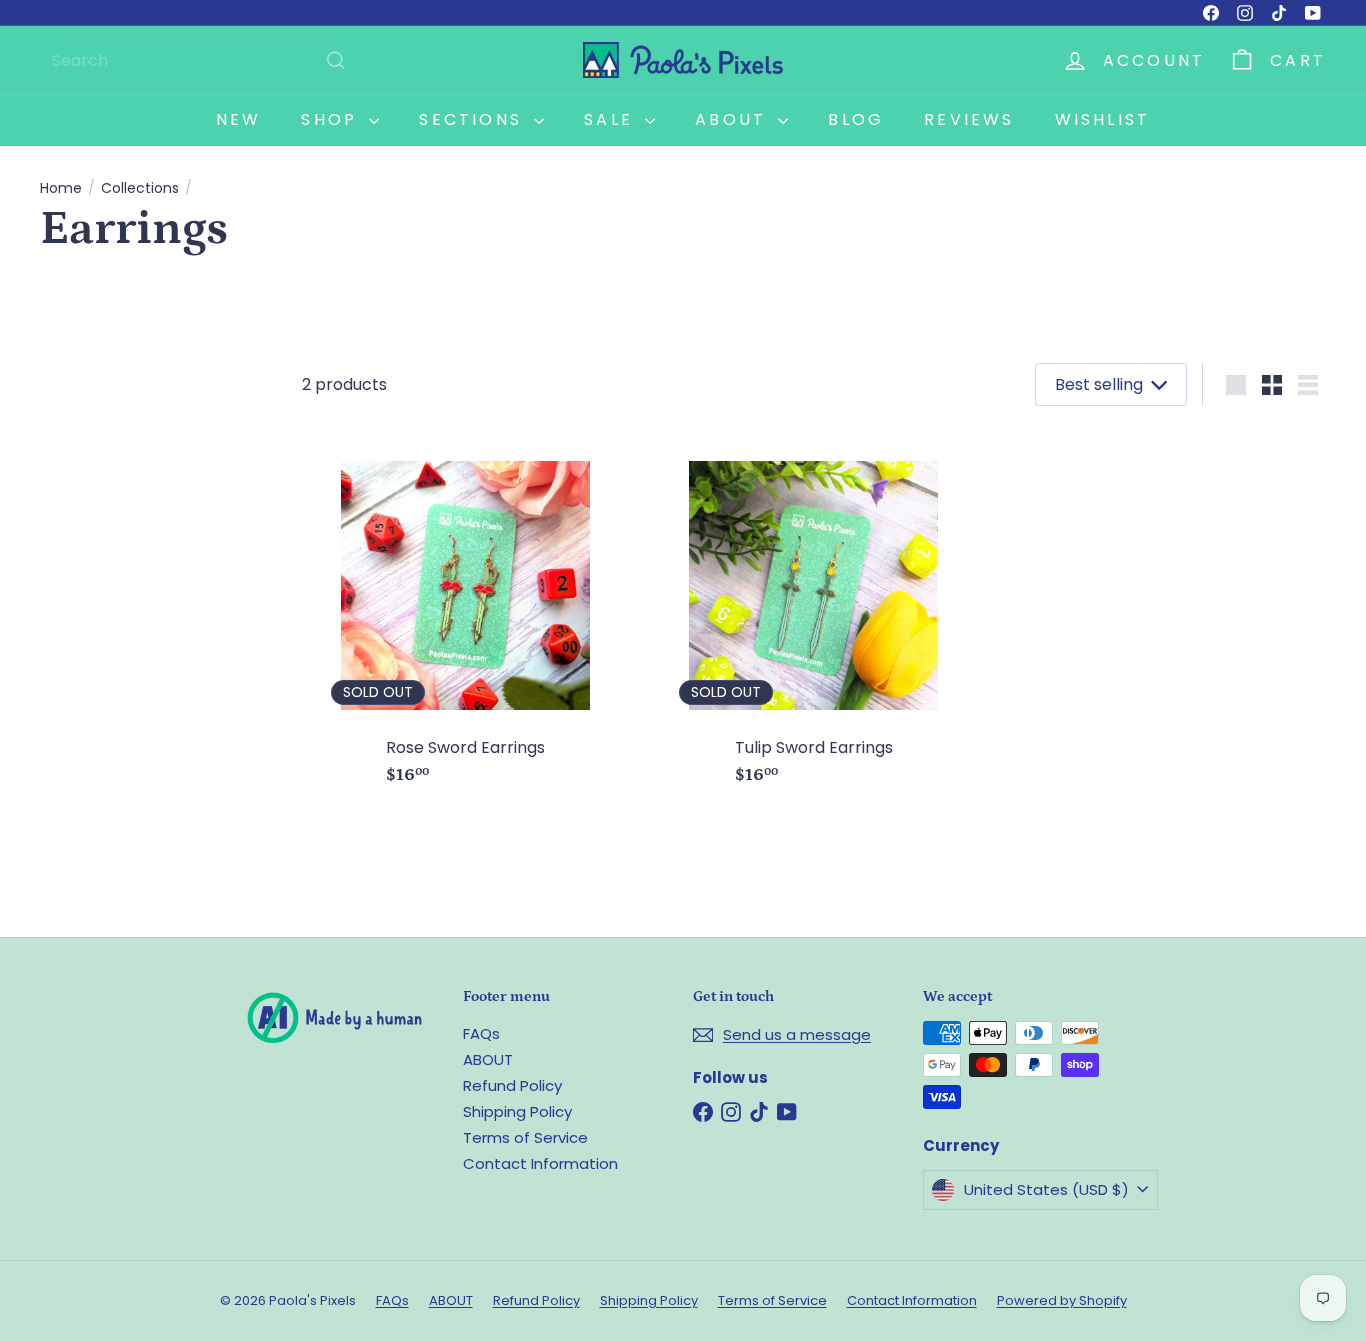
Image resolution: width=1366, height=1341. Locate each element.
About (734, 119)
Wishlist (1103, 119)
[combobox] (200, 60)
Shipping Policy (517, 1111)
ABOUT (488, 1059)
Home (61, 188)
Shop (332, 119)
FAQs (481, 1033)
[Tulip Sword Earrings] (814, 614)
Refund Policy (512, 1085)
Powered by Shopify (1062, 1300)
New (239, 119)
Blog (856, 119)
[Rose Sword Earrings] (466, 614)
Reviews (969, 119)
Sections (474, 119)
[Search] (336, 60)
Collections (140, 188)
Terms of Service (525, 1137)
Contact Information (540, 1163)
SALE (612, 119)
